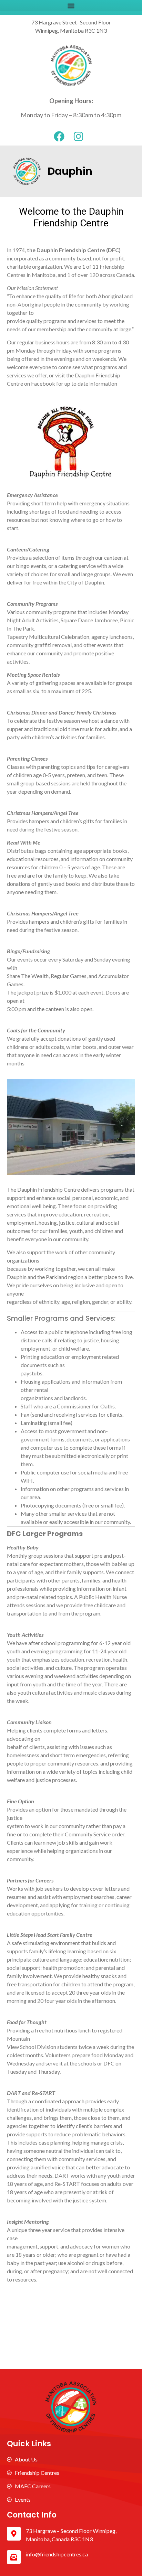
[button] (71, 6)
